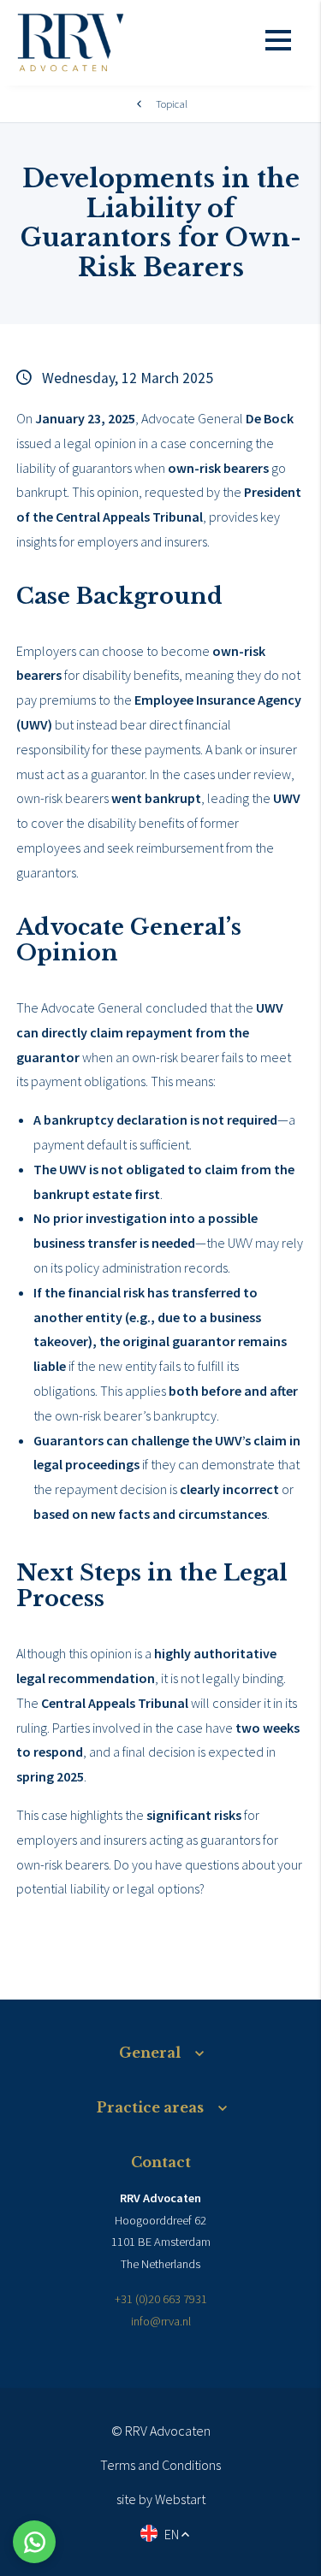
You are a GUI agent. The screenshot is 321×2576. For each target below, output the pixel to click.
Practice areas (150, 2107)
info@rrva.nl (161, 2321)
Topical (172, 103)
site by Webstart (161, 2499)
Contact (161, 2162)
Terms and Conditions (160, 2465)
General (150, 2053)
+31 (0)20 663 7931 (161, 2299)
